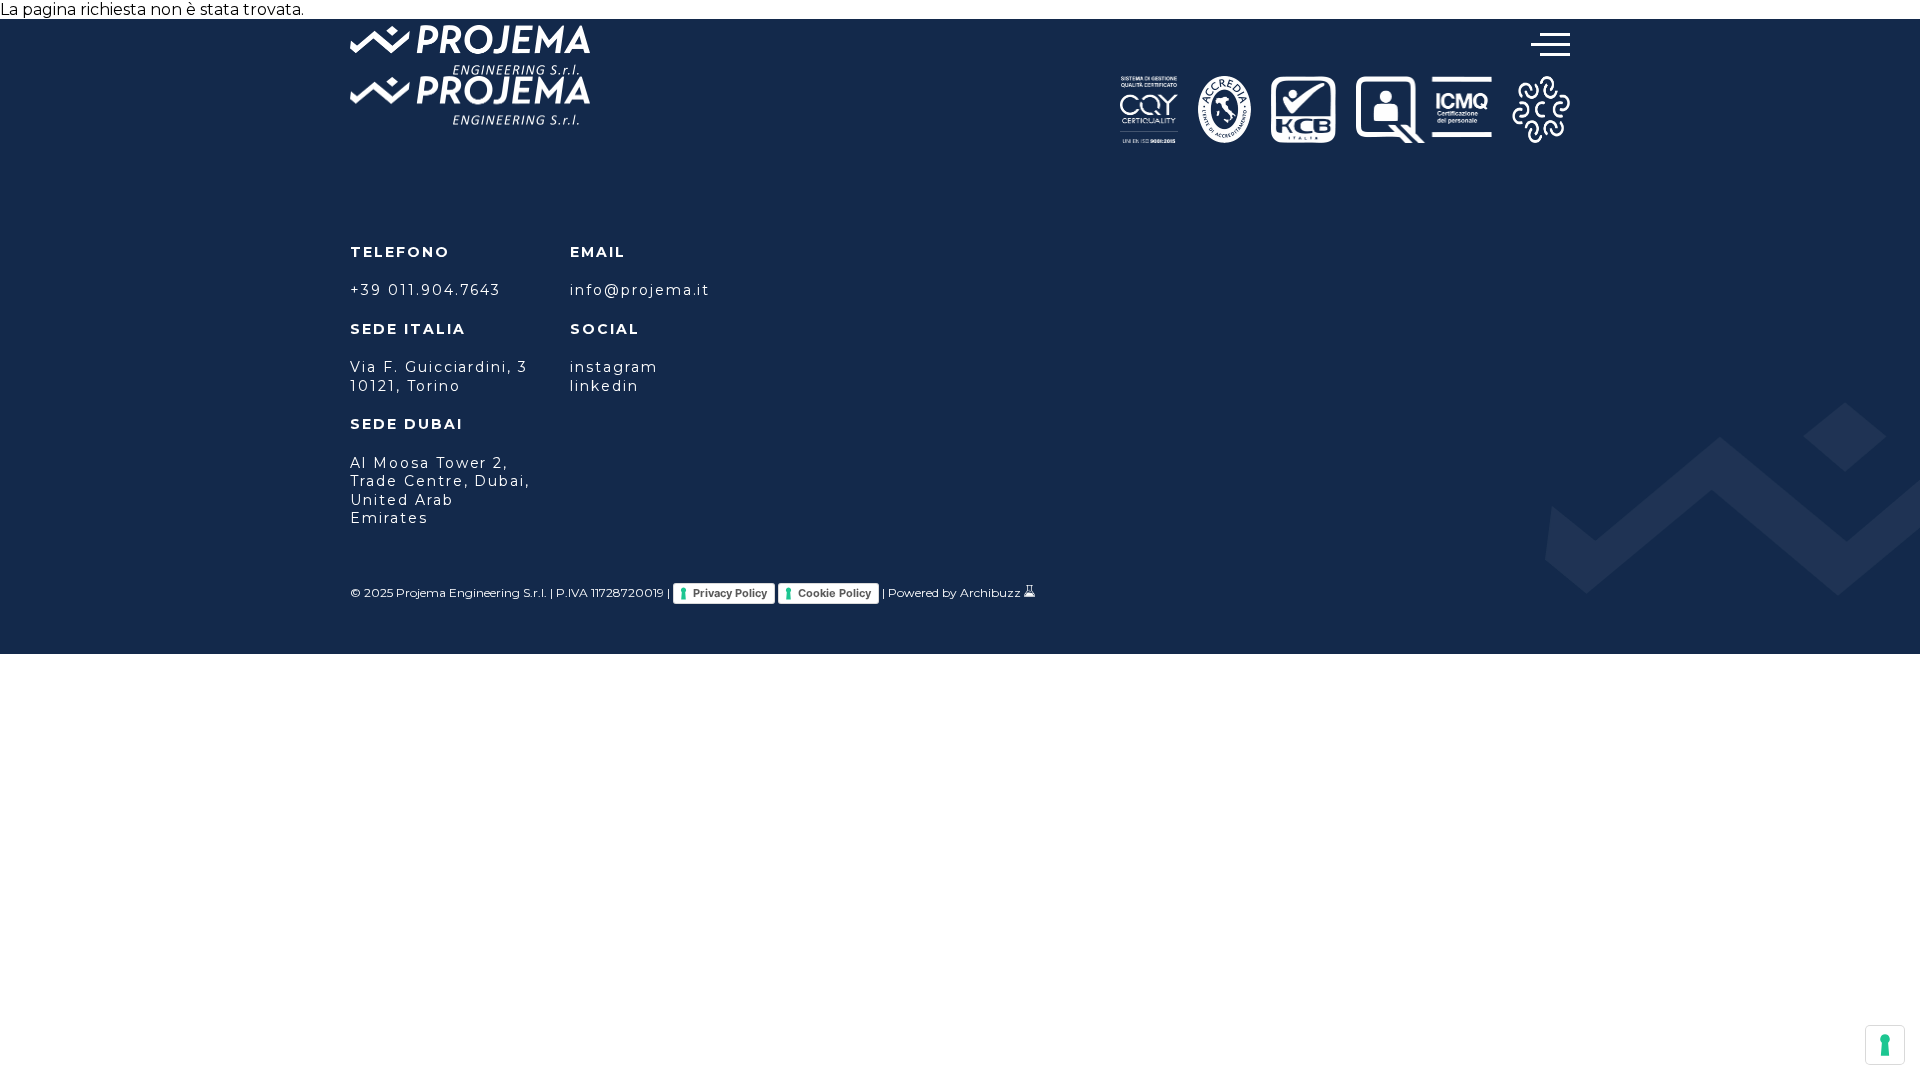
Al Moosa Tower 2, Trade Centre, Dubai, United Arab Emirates (440, 490)
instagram (614, 367)
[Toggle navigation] (1550, 44)
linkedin (604, 386)
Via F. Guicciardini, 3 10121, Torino (439, 376)
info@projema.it (640, 290)
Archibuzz (990, 592)
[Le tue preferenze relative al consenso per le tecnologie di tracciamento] (1885, 1045)
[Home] (470, 52)
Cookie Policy (834, 593)
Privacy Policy (730, 593)
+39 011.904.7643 (425, 290)
